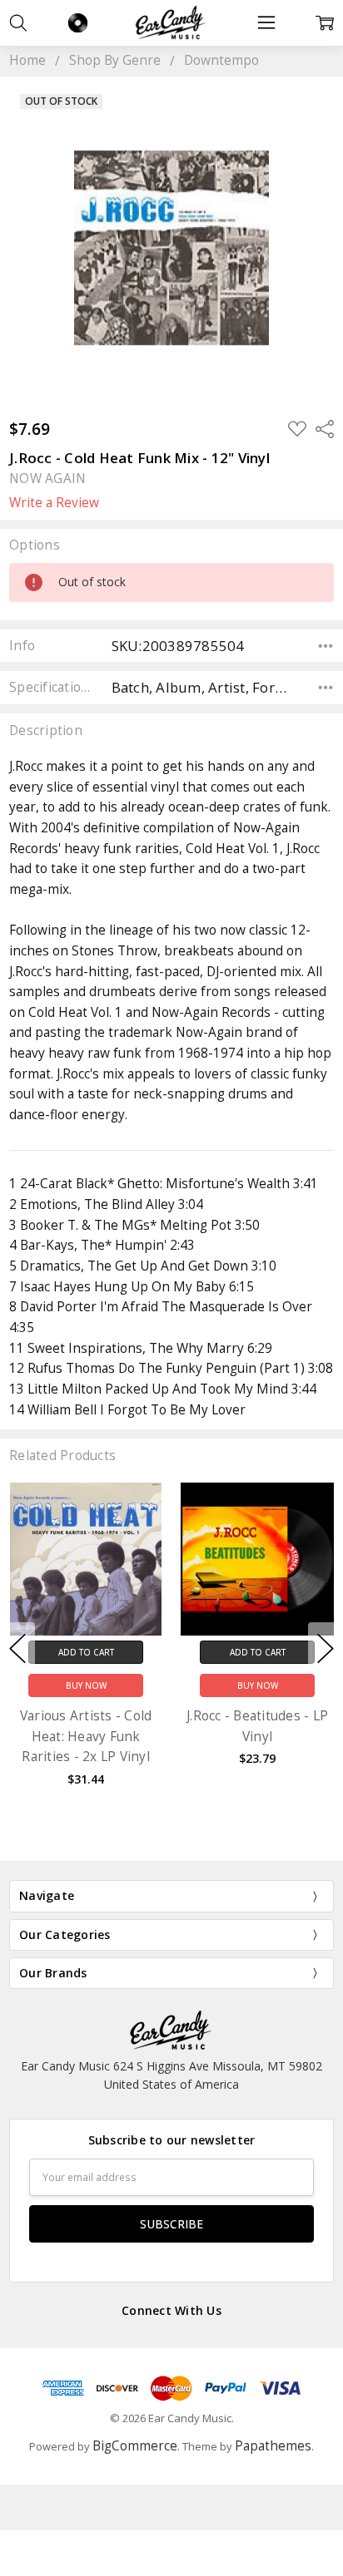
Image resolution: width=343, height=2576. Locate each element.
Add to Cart (86, 1651)
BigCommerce (135, 2446)
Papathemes (273, 2446)
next (326, 1648)
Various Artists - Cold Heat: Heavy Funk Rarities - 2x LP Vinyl (86, 1736)
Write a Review (54, 503)
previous (17, 1648)
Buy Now (86, 1685)
